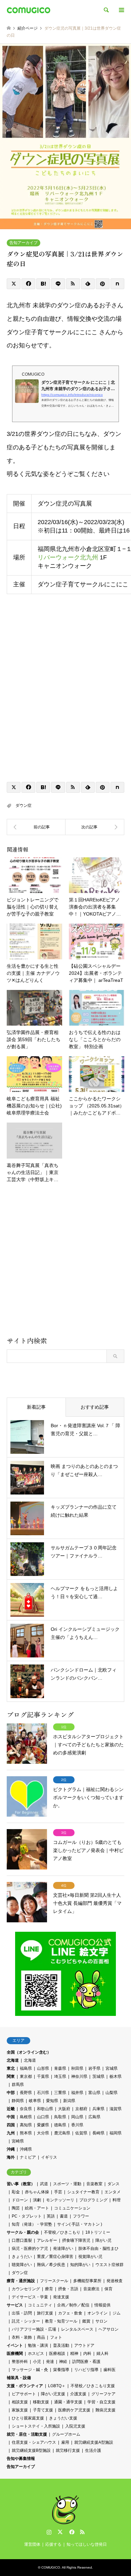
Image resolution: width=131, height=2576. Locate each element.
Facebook (71, 2532)
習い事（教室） (21, 2184)
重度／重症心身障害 (55, 2257)
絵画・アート (37, 2208)
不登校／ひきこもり (62, 2232)
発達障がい (63, 2248)
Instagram (49, 2532)
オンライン (97, 2313)
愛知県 (52, 2101)
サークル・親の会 (23, 2232)
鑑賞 (86, 2321)
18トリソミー (98, 2232)
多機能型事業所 (87, 2281)
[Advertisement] (65, 1262)
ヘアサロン (108, 2329)
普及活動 (61, 2345)
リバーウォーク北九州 (68, 557)
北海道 (13, 2060)
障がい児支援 (53, 2394)
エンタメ (113, 2192)
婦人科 (102, 2354)
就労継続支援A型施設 (94, 2442)
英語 (51, 2216)
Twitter (60, 2532)
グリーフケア (103, 2394)
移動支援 (41, 2402)
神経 (63, 2362)
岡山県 (77, 2117)
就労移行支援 (68, 2450)
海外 (11, 2157)
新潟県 (69, 2101)
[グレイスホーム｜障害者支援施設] (36, 827)
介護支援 (78, 2394)
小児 (37, 2362)
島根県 (26, 2117)
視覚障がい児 (90, 2257)
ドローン (20, 2200)
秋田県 (77, 2068)
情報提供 (102, 2305)
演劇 (37, 2200)
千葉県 (43, 2076)
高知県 (26, 2125)
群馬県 (18, 2085)
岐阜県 (35, 2101)
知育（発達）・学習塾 (32, 2224)
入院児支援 (75, 2426)
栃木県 (116, 2076)
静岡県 (18, 2101)
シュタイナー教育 (83, 2192)
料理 (117, 2200)
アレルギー (47, 2240)
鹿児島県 (62, 2133)
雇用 (65, 2442)
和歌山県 (45, 2109)
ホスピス (36, 2354)
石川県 (43, 2093)
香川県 (77, 2125)
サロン (101, 2321)
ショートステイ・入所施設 (36, 2426)
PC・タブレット (27, 2216)
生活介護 (93, 2450)
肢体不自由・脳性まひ (98, 2248)
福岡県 (116, 2133)
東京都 (26, 2076)
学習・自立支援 (101, 2402)
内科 (87, 2354)
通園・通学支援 (68, 2402)
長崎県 (98, 2133)
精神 (74, 2354)
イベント (15, 2345)
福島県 (26, 2068)
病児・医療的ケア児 (30, 2248)
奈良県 (26, 2109)
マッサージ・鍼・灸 (30, 2370)
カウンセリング (26, 2289)
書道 (64, 2216)
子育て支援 (43, 2410)
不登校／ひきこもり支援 (93, 2386)
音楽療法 (91, 2289)
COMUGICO (51, 2567)
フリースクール (54, 2281)
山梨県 (112, 2093)
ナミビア (28, 2157)
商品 (41, 2337)
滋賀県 (116, 2109)
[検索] (106, 10)
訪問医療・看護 (86, 2362)
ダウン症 (24, 805)
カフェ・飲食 (70, 2313)
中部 (11, 2093)
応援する (53, 2544)
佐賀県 (81, 2133)
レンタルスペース (77, 2329)
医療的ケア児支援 (74, 2410)
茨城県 (98, 2076)
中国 (11, 2117)
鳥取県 (60, 2117)
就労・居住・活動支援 (27, 2434)
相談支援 (20, 2402)
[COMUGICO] (29, 10)
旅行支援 (45, 2313)
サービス (15, 2305)
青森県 (60, 2068)
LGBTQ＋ (57, 2386)
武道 (44, 2184)
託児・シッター (26, 2321)
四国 (11, 2125)
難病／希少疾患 (51, 2265)
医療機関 (15, 2354)
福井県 (77, 2093)
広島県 (94, 2117)
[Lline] (58, 284)
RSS (82, 2532)
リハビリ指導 (86, 2370)
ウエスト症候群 (110, 2265)
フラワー (81, 2216)
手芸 (58, 2192)
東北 (11, 2068)
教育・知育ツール (61, 2321)
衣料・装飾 (22, 2337)
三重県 (60, 2093)
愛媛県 (43, 2125)
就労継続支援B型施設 (31, 2450)
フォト (56, 2337)
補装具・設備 (19, 2378)
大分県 (43, 2133)
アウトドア (84, 2345)
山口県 (43, 2117)
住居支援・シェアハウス (34, 2442)
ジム (117, 2313)
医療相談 (57, 2354)
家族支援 (20, 2410)
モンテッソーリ (60, 2200)
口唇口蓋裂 (22, 2240)
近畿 (11, 2109)
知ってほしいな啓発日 (87, 2544)
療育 (49, 2289)
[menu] (121, 10)
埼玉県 (60, 2076)
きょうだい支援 (63, 2418)
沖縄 (11, 2149)
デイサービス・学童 (30, 2297)
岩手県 (94, 2068)
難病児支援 (105, 2410)
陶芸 (16, 2208)
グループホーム (66, 2434)
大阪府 (64, 2109)
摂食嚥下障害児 (76, 2240)
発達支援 (61, 2297)
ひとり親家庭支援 (28, 2418)
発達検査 (115, 2281)
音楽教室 (94, 2184)
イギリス (49, 2157)
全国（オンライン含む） (29, 2052)
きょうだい (22, 2257)
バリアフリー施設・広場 (34, 2329)
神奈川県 (79, 2076)
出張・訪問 (22, 2313)
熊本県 (26, 2133)
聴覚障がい (22, 2265)
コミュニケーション (72, 2208)
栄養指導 (61, 2370)
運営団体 (32, 2544)
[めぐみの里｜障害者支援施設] (95, 827)
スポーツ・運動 (67, 2184)
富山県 (94, 2093)
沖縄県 (26, 2149)
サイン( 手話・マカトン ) (80, 2224)
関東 (11, 2076)
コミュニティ (40, 2305)
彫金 (16, 2192)
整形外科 (20, 2362)
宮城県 (112, 2068)
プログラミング (93, 2200)
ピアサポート (24, 2394)
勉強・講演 (38, 2345)
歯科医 (110, 2370)
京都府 (81, 2109)
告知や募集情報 (21, 2459)
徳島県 (60, 2125)
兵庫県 (98, 2109)
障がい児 (103, 2240)
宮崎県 (18, 2141)
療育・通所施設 (21, 2281)
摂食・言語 (68, 2289)
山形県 (43, 2068)
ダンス (114, 2184)
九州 (11, 2133)
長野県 (26, 2093)
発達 (50, 2362)
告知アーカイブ (24, 243)
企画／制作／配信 (73, 2305)
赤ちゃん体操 (37, 2192)
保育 (108, 2289)
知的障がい (80, 2265)
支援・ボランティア (25, 2386)
